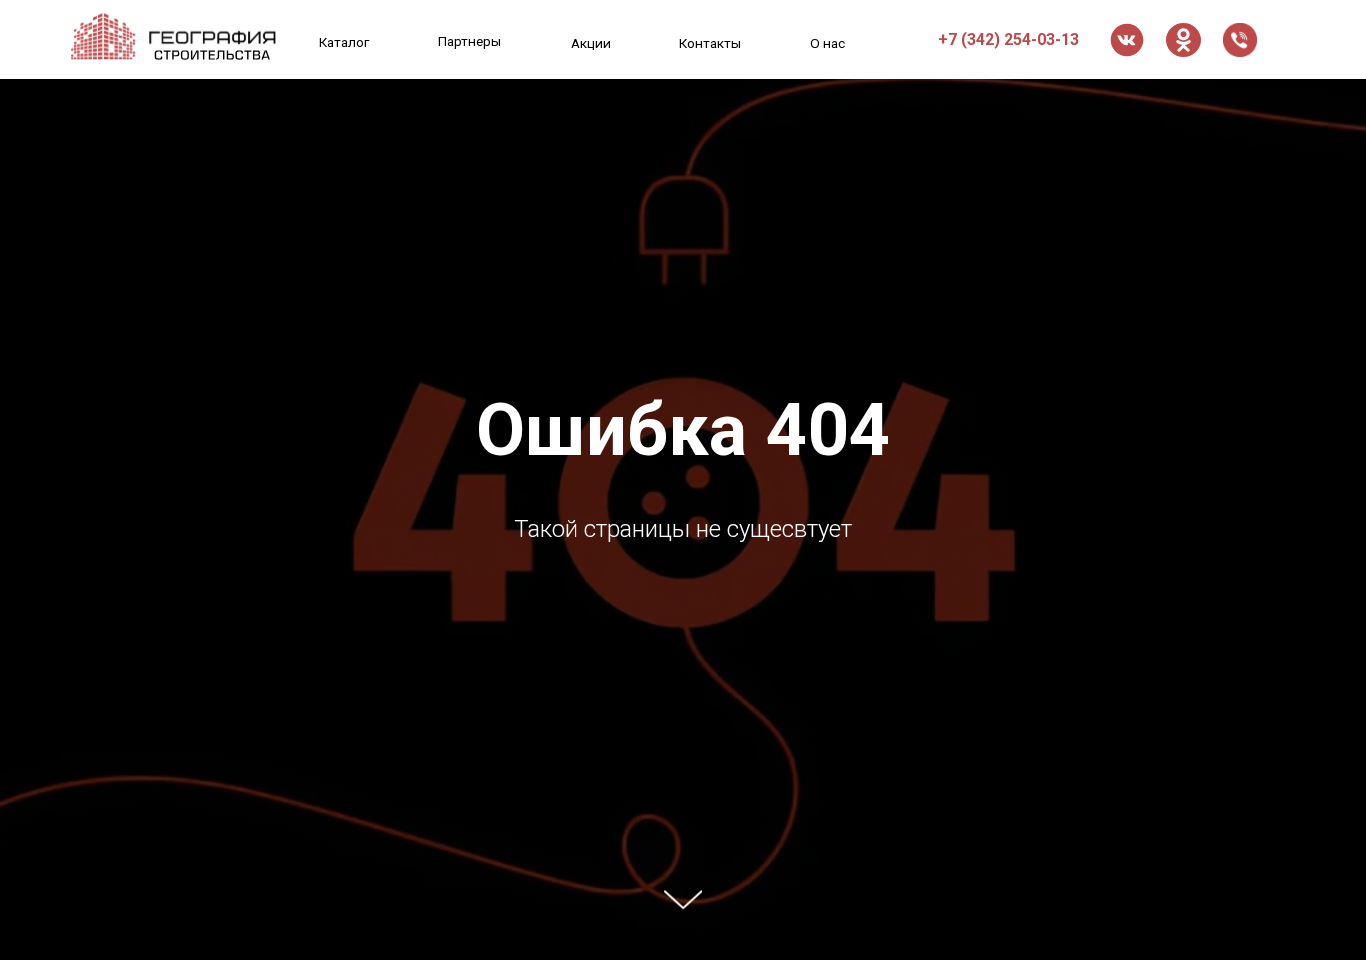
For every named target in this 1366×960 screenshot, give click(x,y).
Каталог (344, 42)
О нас (827, 43)
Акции (591, 43)
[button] (1240, 40)
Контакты (710, 43)
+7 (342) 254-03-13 (1008, 39)
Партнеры (469, 41)
